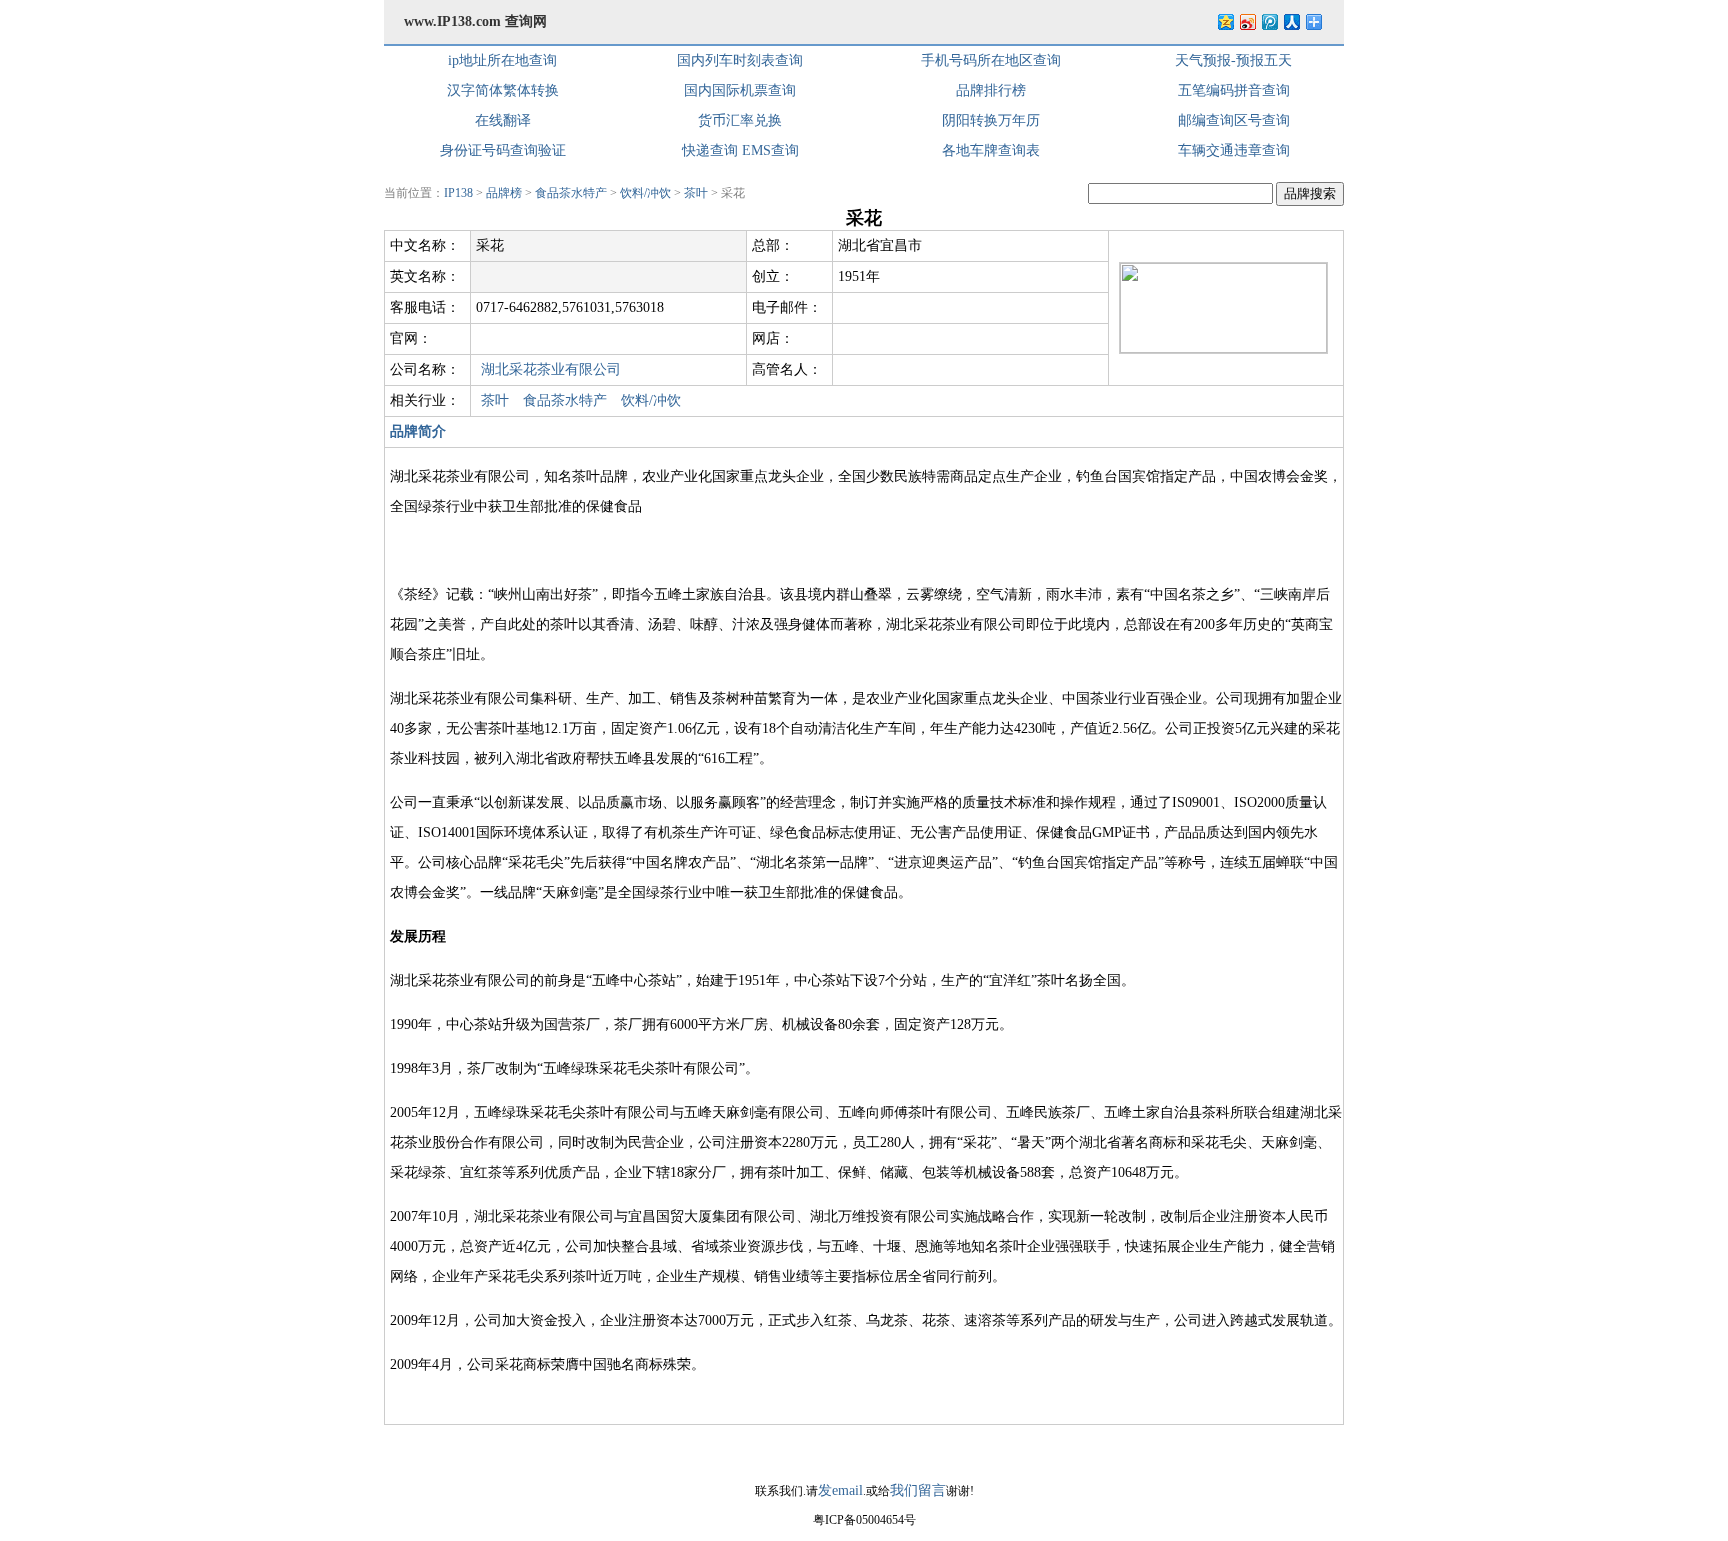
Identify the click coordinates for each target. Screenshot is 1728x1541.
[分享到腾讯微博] (1269, 21)
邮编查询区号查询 (1234, 120)
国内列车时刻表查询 (740, 60)
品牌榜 (504, 193)
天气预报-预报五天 (1233, 60)
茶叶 (696, 193)
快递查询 (710, 150)
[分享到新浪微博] (1247, 21)
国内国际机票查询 (740, 90)
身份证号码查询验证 (503, 150)
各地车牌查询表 (991, 150)
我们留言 (918, 1490)
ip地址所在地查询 (502, 60)
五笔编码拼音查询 (1234, 90)
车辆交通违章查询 (1234, 150)
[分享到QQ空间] (1225, 21)
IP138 (458, 193)
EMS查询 (770, 150)
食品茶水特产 (571, 193)
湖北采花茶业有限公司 (551, 369)
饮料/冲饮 (645, 193)
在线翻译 (503, 120)
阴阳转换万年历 (991, 120)
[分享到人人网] (1291, 21)
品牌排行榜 (991, 90)
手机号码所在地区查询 (991, 60)
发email (840, 1490)
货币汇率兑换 (740, 120)
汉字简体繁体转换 (503, 90)
